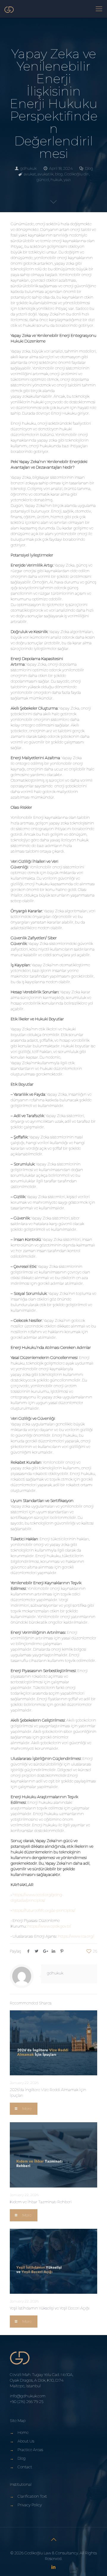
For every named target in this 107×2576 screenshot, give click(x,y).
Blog (89, 168)
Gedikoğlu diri (77, 174)
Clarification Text (32, 2496)
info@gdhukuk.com (28, 2396)
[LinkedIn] (54, 2567)
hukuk (56, 180)
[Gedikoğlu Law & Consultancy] (9, 9)
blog (59, 174)
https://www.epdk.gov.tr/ (49, 1926)
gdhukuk (28, 168)
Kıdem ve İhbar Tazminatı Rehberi (41, 2202)
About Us (26, 2441)
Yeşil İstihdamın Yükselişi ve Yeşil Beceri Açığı (50, 2308)
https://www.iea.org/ (76, 1936)
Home (23, 2432)
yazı (67, 180)
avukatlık (45, 174)
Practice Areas (30, 2450)
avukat (30, 174)
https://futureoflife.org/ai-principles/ (44, 1910)
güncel (43, 180)
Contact (25, 2467)
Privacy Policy (30, 2505)
